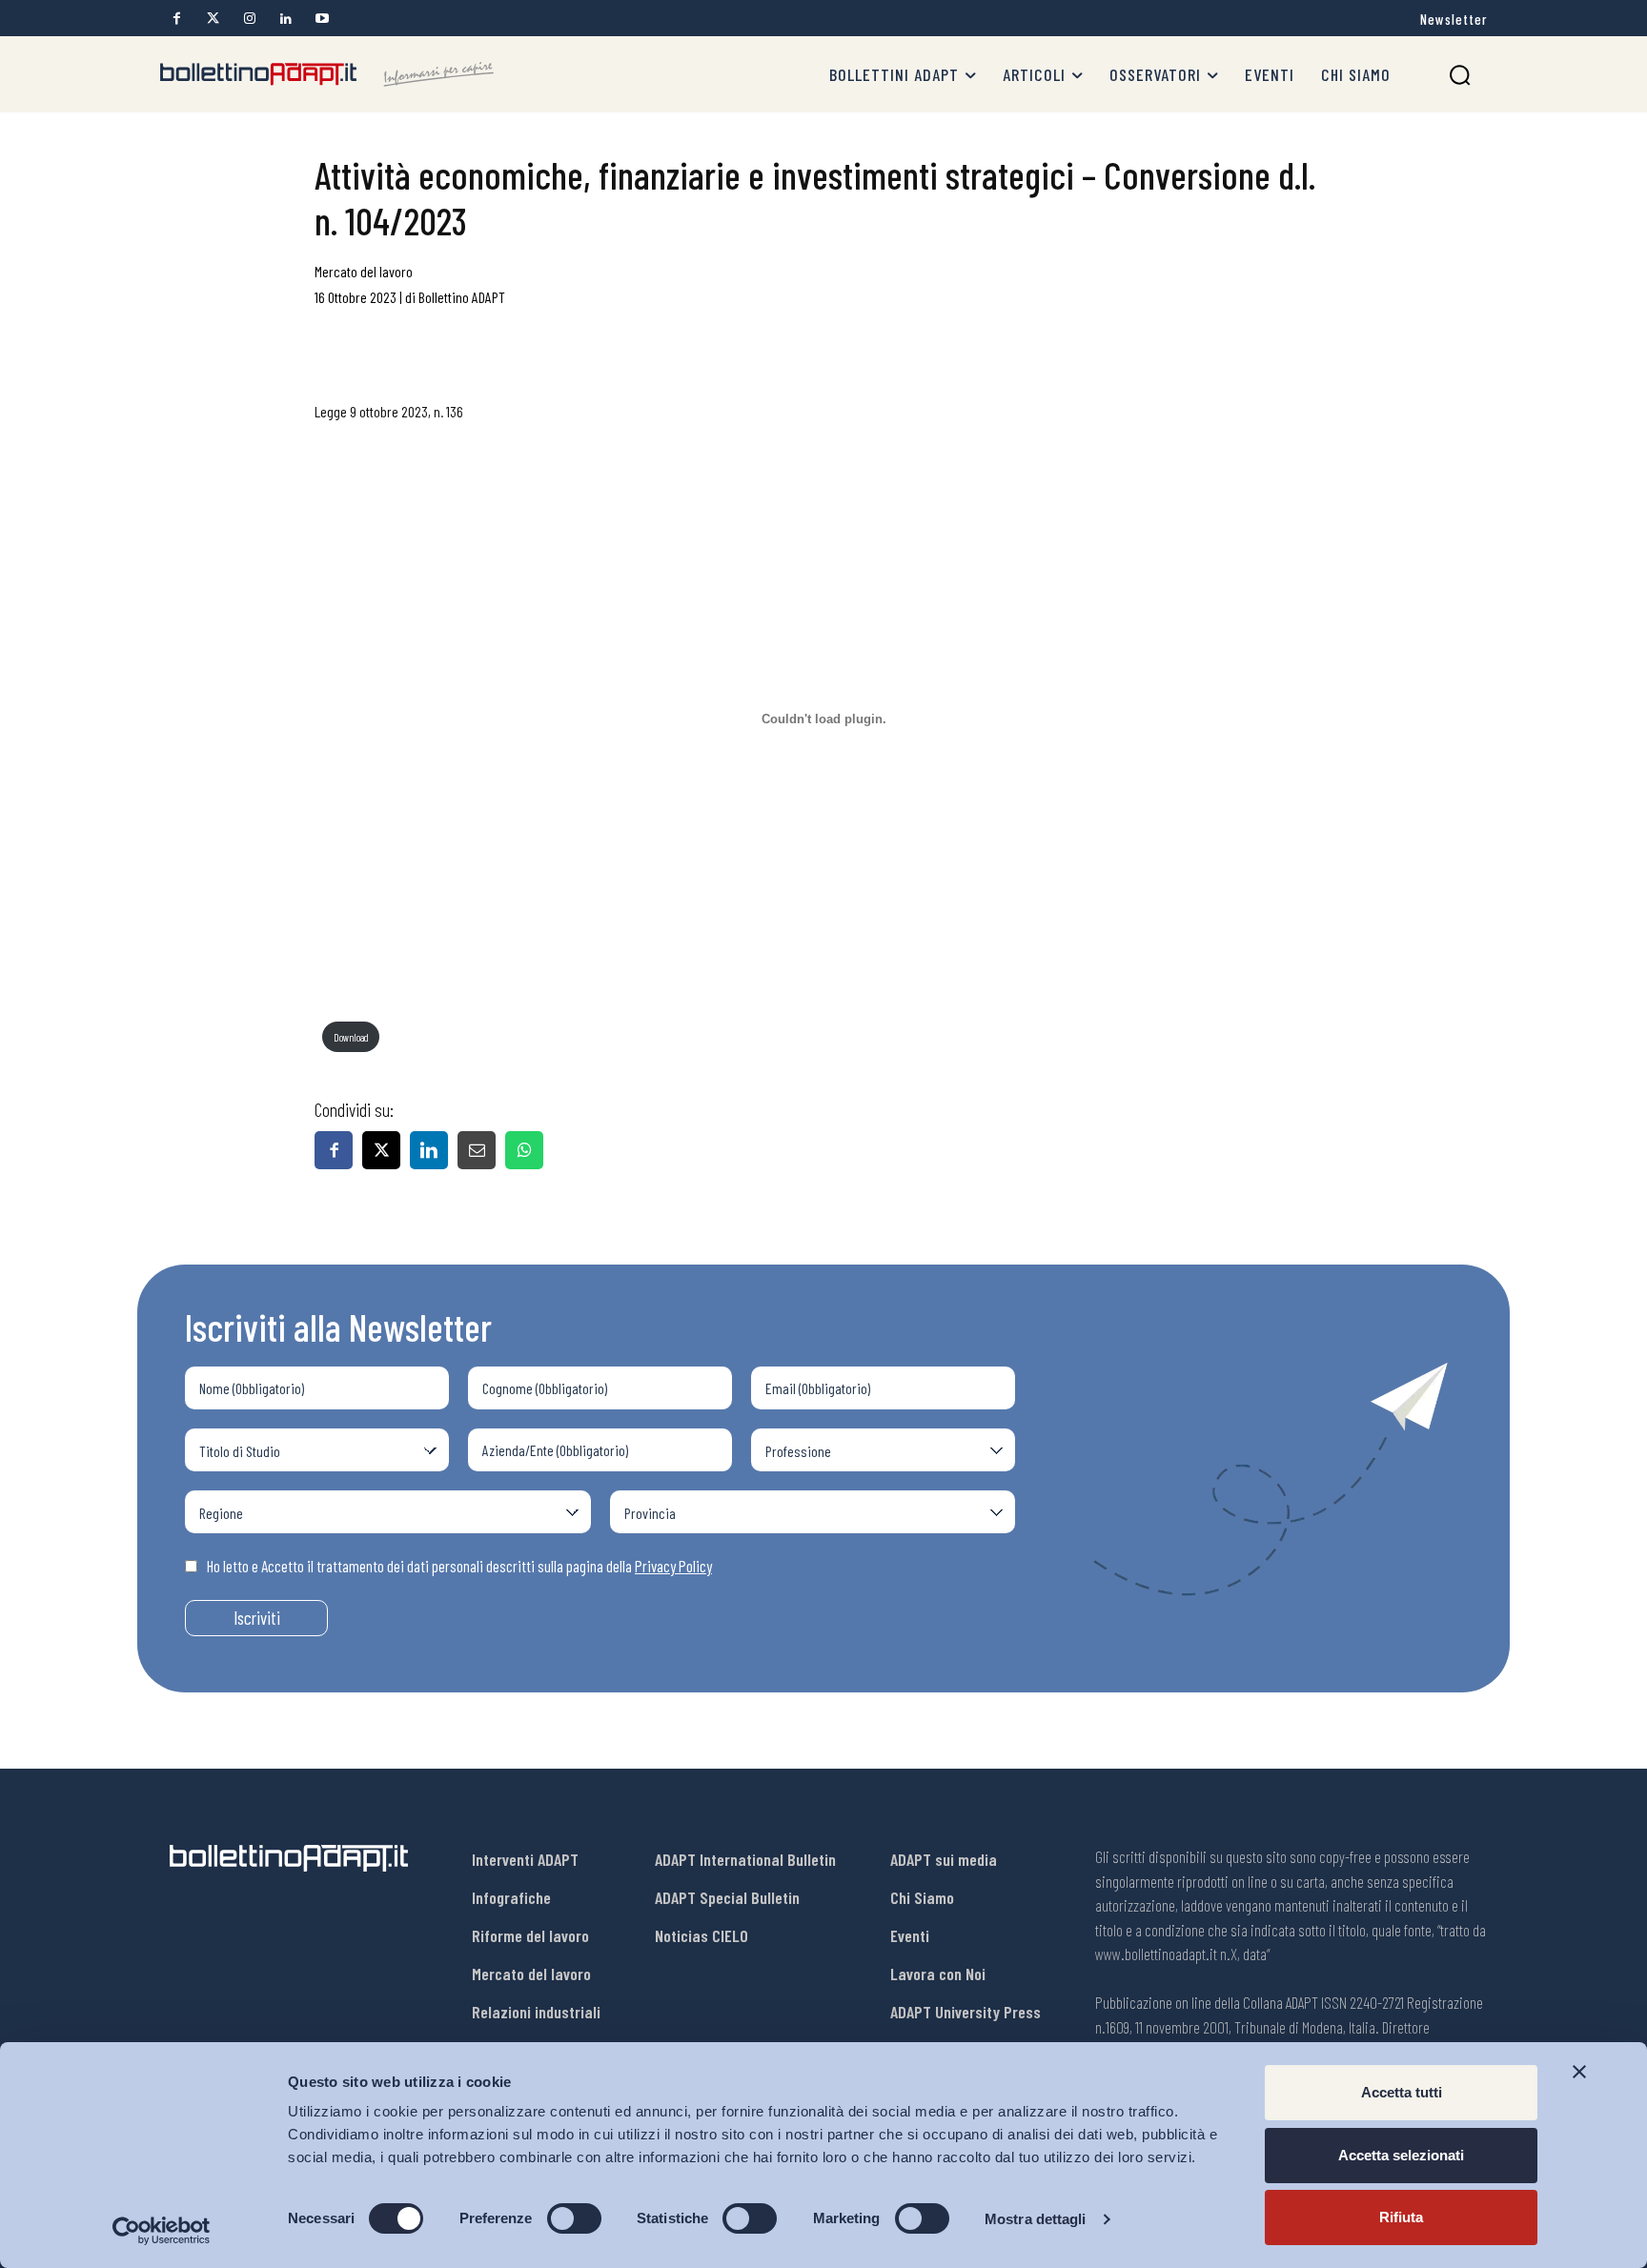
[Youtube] (322, 19)
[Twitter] (213, 19)
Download (351, 1037)
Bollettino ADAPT (462, 297)
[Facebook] (177, 19)
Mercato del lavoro (364, 271)
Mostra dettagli (1036, 2219)
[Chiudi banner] (1579, 2072)
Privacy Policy (673, 1566)
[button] (1460, 75)
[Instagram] (249, 19)
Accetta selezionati (1401, 2155)
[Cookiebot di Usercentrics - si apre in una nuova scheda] (162, 2231)
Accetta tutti (1402, 2092)
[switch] (574, 2218)
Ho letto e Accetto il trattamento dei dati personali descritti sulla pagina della (459, 1566)
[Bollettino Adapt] (327, 74)
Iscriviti (257, 1618)
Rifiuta (1401, 2217)
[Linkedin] (285, 19)
